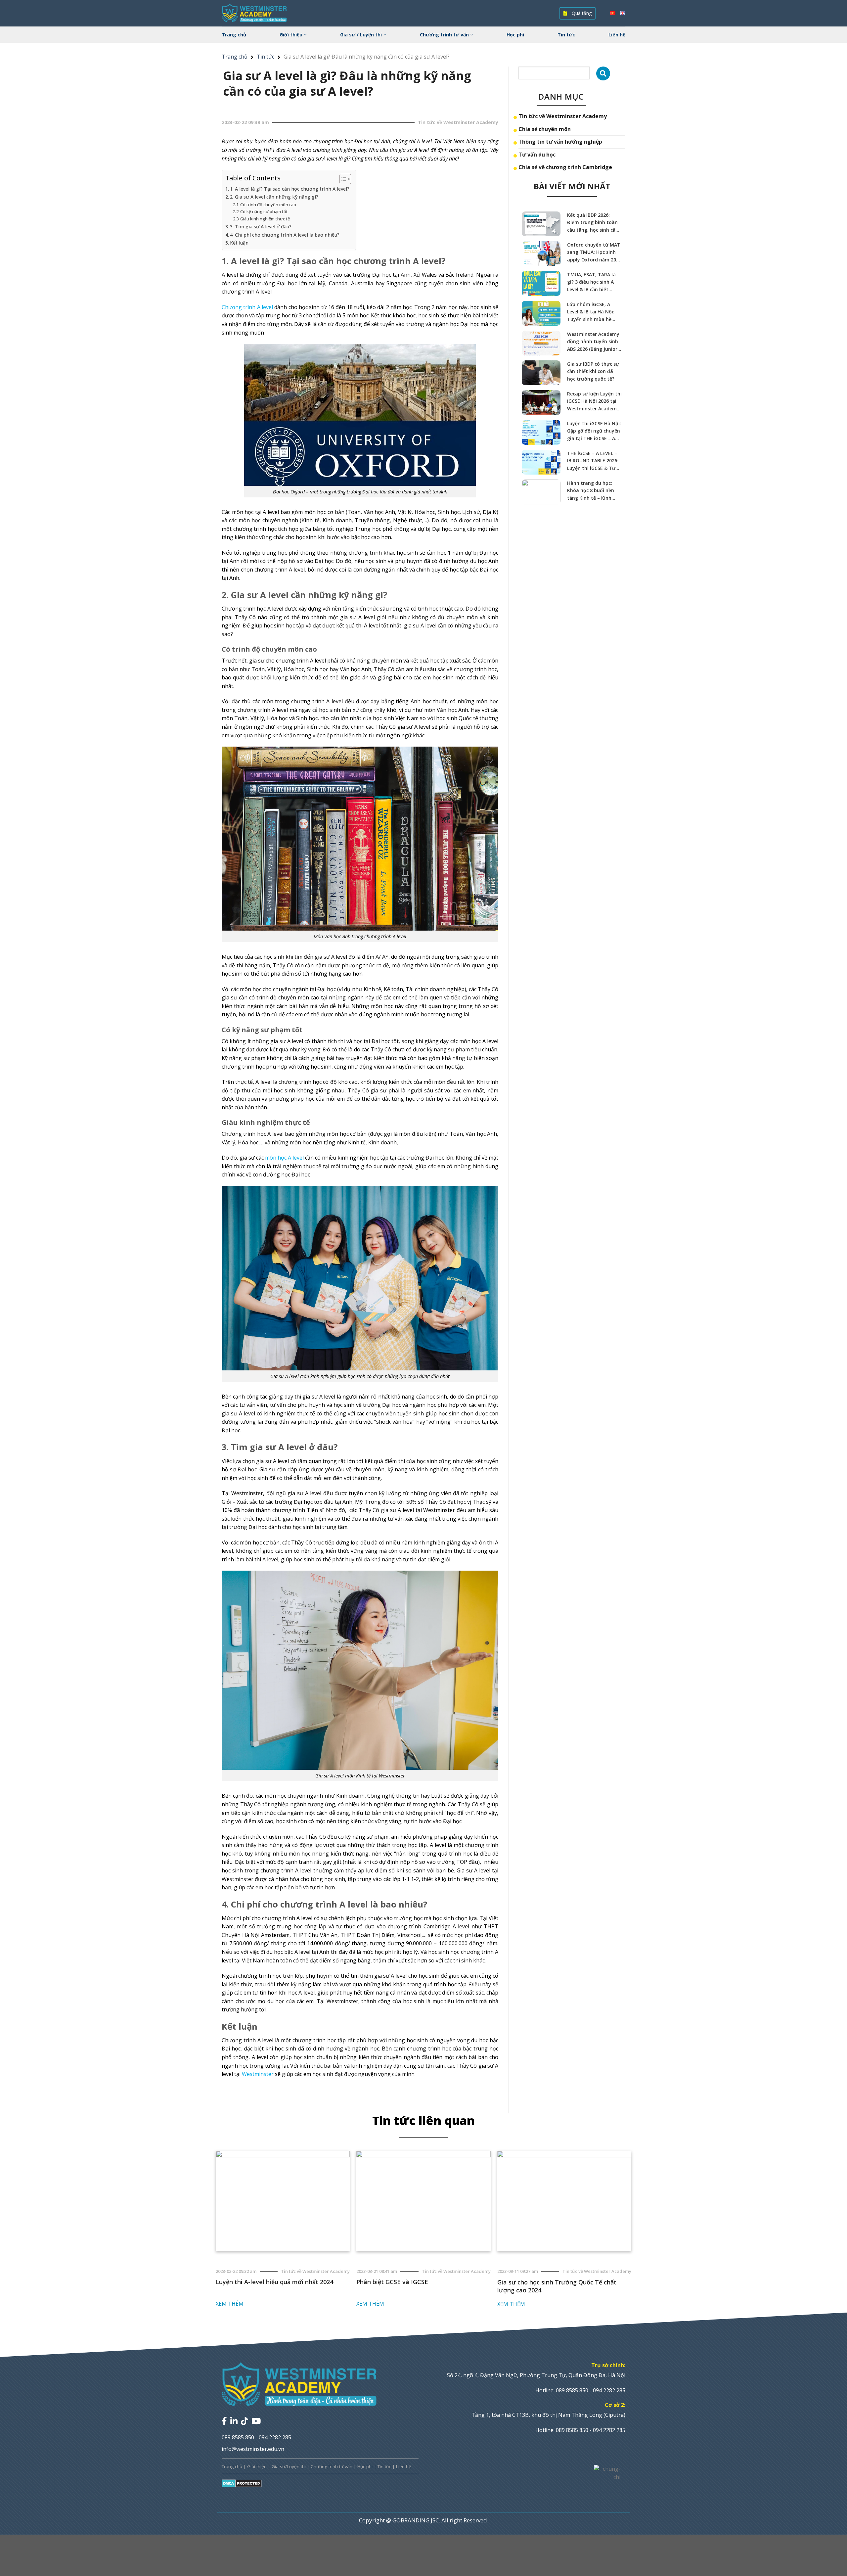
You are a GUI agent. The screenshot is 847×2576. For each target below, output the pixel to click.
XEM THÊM (230, 2304)
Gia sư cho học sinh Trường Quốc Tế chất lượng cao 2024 (557, 2286)
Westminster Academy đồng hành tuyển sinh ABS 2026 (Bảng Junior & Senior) (595, 342)
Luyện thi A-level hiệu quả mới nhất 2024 (274, 2282)
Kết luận (239, 243)
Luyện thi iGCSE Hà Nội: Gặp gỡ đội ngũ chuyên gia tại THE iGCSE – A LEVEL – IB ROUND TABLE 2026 (594, 431)
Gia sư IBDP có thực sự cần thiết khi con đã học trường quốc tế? (593, 371)
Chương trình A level (247, 307)
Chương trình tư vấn (444, 35)
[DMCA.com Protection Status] (242, 2483)
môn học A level (284, 1158)
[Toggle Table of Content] (342, 179)
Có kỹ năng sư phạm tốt (264, 211)
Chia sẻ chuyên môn (545, 129)
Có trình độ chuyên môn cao (268, 205)
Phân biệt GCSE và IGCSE (392, 2282)
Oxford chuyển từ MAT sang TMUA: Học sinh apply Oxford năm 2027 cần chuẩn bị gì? (594, 253)
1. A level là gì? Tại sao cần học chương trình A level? (290, 189)
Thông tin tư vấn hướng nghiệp (560, 142)
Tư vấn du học (537, 155)
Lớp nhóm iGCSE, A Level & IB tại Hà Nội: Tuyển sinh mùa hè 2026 (591, 312)
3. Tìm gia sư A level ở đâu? (261, 227)
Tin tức (566, 35)
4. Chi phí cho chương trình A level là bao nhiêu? (285, 235)
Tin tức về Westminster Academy (563, 116)
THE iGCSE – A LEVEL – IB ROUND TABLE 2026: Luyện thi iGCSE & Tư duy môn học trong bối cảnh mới (594, 461)
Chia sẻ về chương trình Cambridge (565, 167)
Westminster (258, 2074)
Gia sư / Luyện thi (361, 35)
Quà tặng (581, 13)
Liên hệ (617, 35)
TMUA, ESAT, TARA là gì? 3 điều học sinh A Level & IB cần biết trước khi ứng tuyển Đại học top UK (591, 282)
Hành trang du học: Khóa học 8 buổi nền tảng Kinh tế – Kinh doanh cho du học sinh (593, 491)
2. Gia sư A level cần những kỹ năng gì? (274, 197)
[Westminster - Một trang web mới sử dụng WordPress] (255, 13)
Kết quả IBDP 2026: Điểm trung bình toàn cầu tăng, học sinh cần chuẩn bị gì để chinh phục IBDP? (593, 223)
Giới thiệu (291, 35)
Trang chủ (234, 35)
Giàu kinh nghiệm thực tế (265, 219)
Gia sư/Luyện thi (289, 2466)
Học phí (515, 35)
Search (603, 73)
